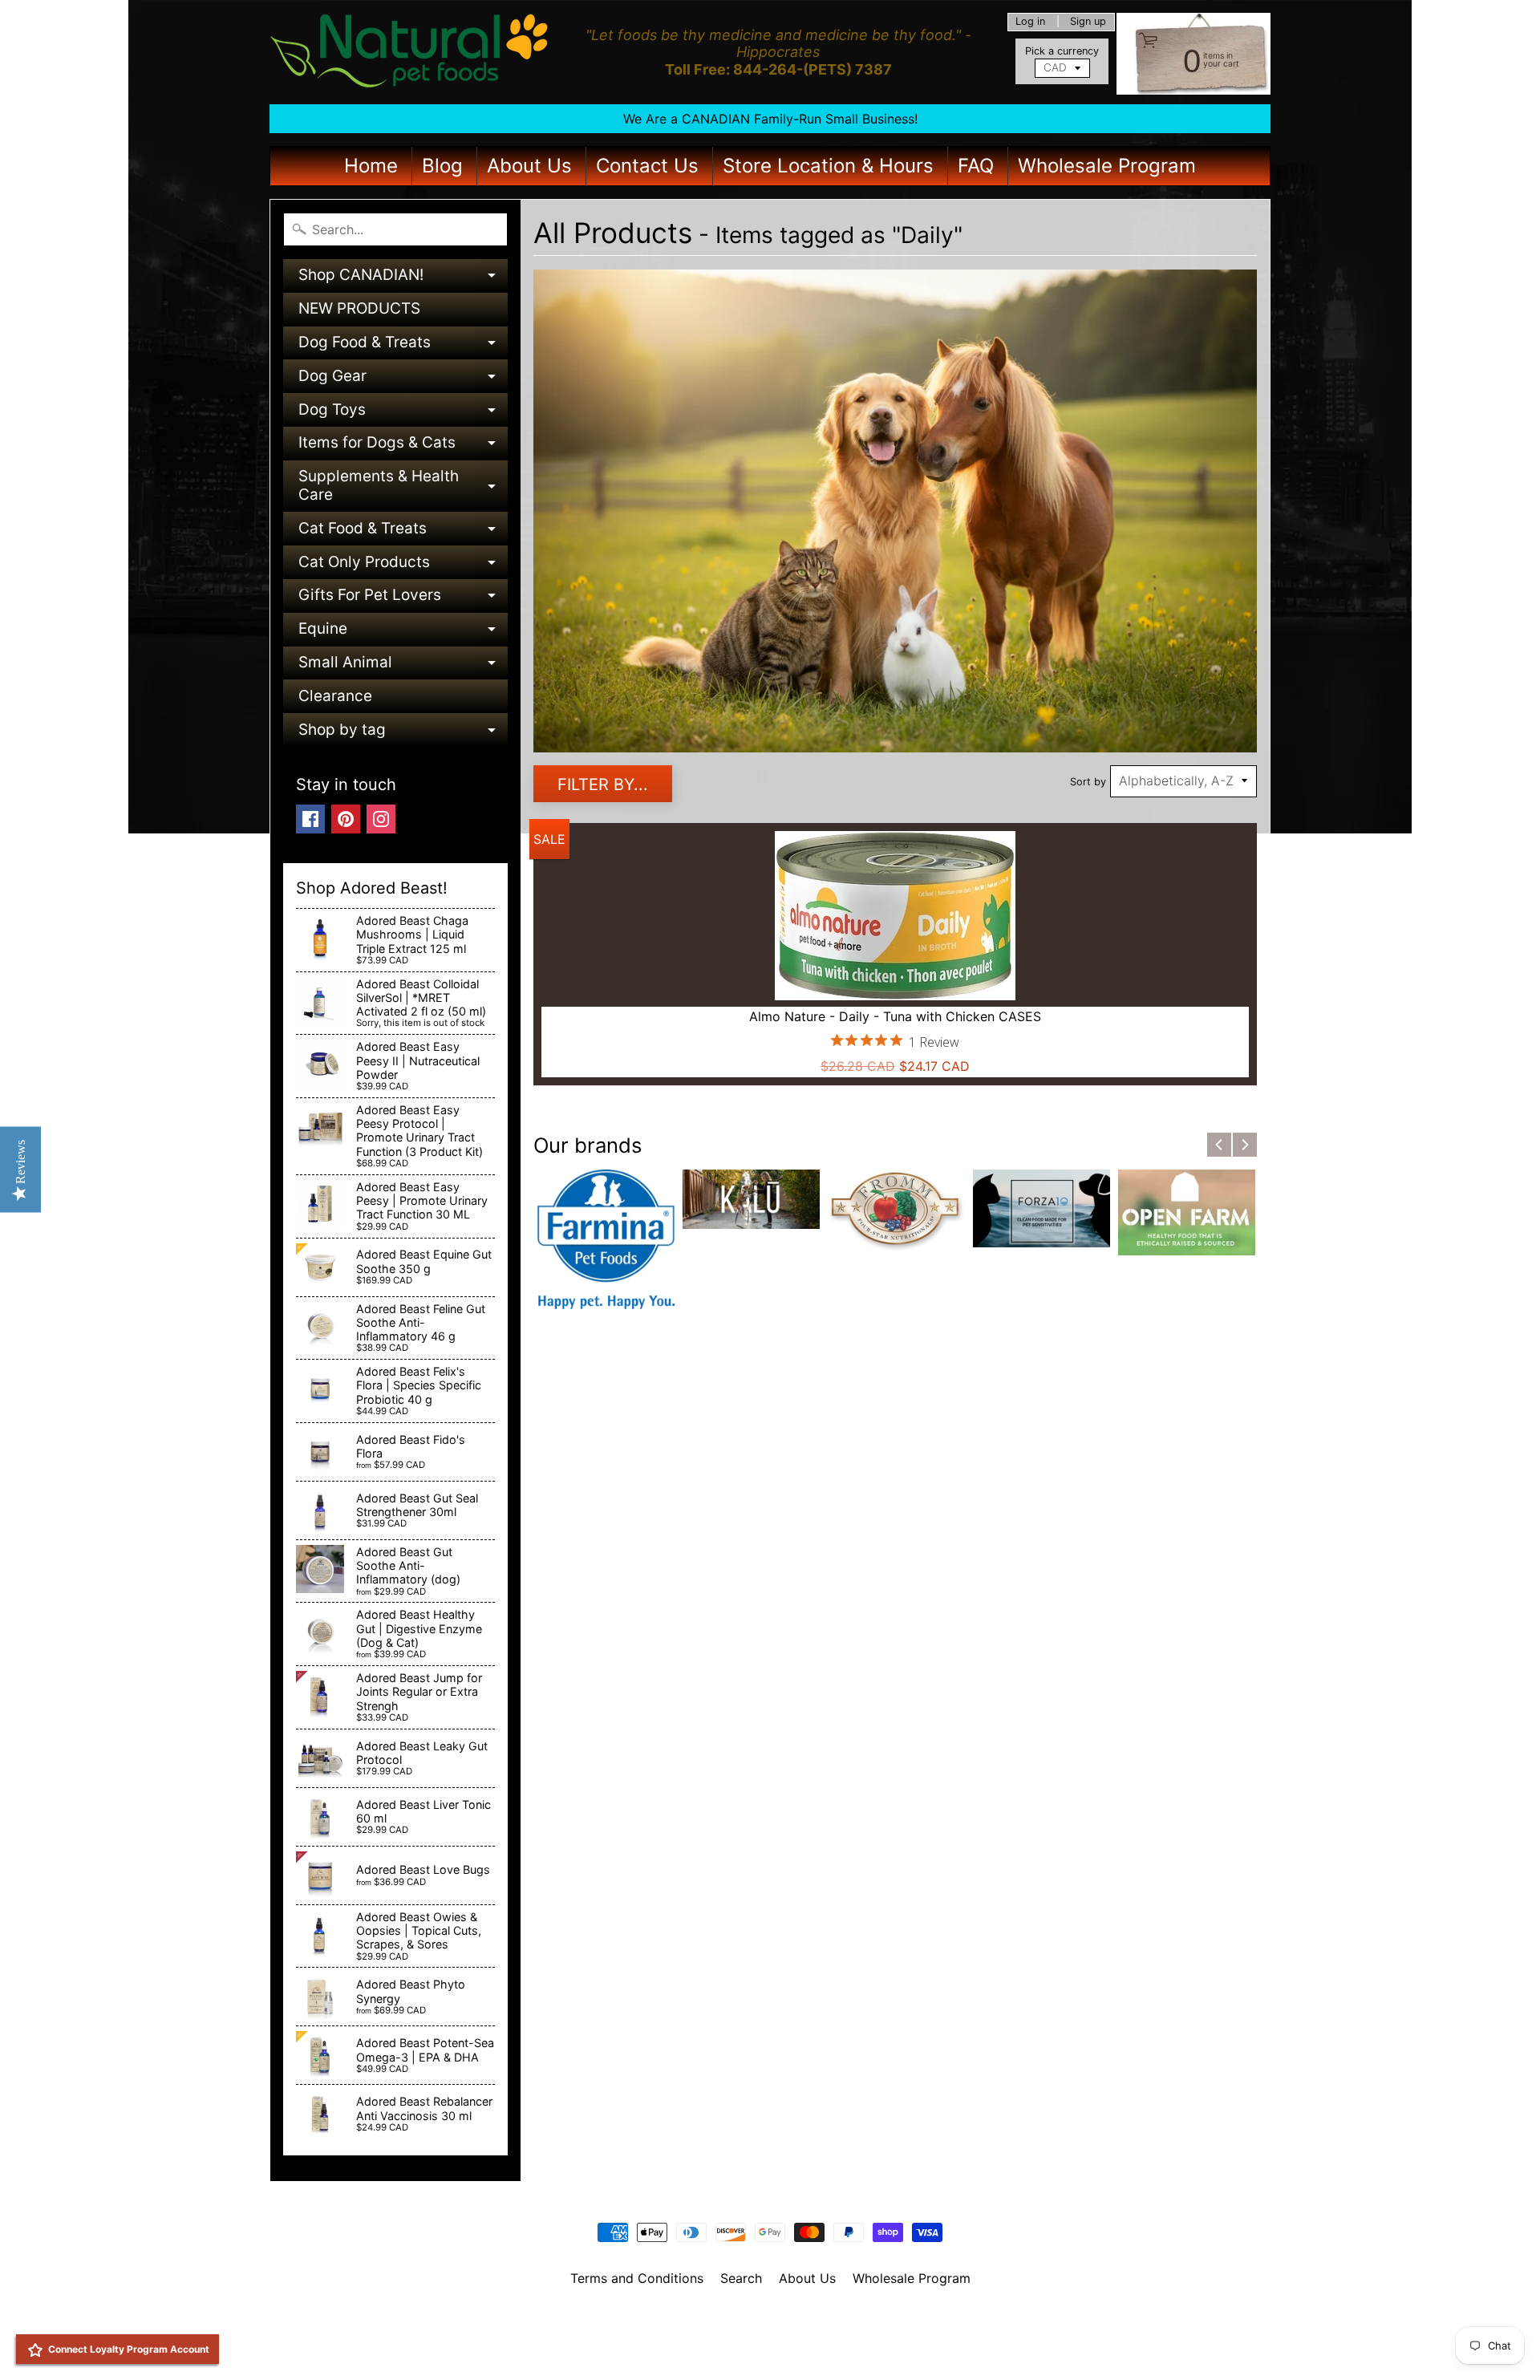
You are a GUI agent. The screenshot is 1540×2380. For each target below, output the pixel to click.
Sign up (1088, 22)
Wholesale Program (1107, 166)
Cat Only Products (403, 566)
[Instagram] (381, 819)
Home (371, 166)
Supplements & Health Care (403, 487)
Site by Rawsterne (770, 2333)
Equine (403, 633)
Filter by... (603, 785)
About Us (529, 166)
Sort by (1088, 782)
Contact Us (647, 166)
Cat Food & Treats (403, 532)
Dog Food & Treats (403, 346)
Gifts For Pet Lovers (403, 599)
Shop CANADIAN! (403, 279)
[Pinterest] (346, 819)
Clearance (335, 696)
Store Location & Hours (828, 166)
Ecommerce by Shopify (790, 2347)
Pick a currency (1062, 51)
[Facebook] (310, 819)
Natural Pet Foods (764, 2320)
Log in (1030, 22)
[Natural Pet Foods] (410, 52)
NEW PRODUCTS (359, 308)
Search (741, 2278)
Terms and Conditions (637, 2278)
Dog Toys (403, 414)
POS (710, 2347)
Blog (442, 166)
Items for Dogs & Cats (403, 446)
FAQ (976, 166)
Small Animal (403, 666)
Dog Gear (403, 380)
